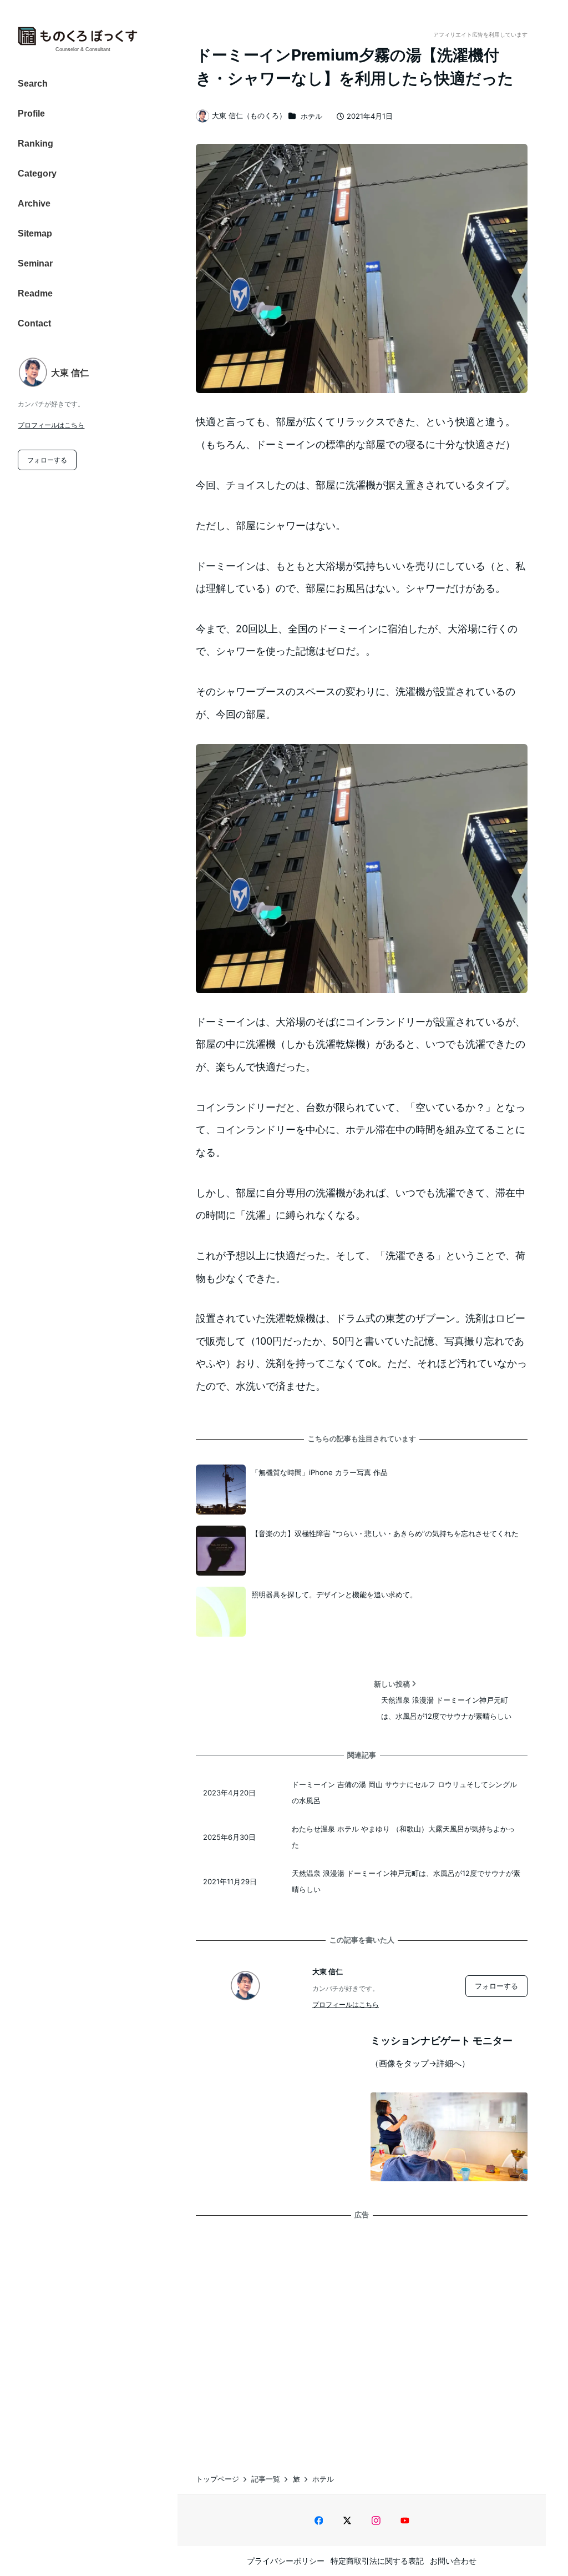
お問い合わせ (453, 2561)
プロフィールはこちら (51, 425)
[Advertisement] (362, 2336)
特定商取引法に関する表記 (377, 2561)
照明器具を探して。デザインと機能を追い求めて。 (334, 1594)
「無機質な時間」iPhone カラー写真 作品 (319, 1472)
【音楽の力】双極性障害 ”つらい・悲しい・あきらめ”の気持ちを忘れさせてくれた (385, 1533)
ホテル (311, 116)
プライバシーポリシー (286, 2561)
